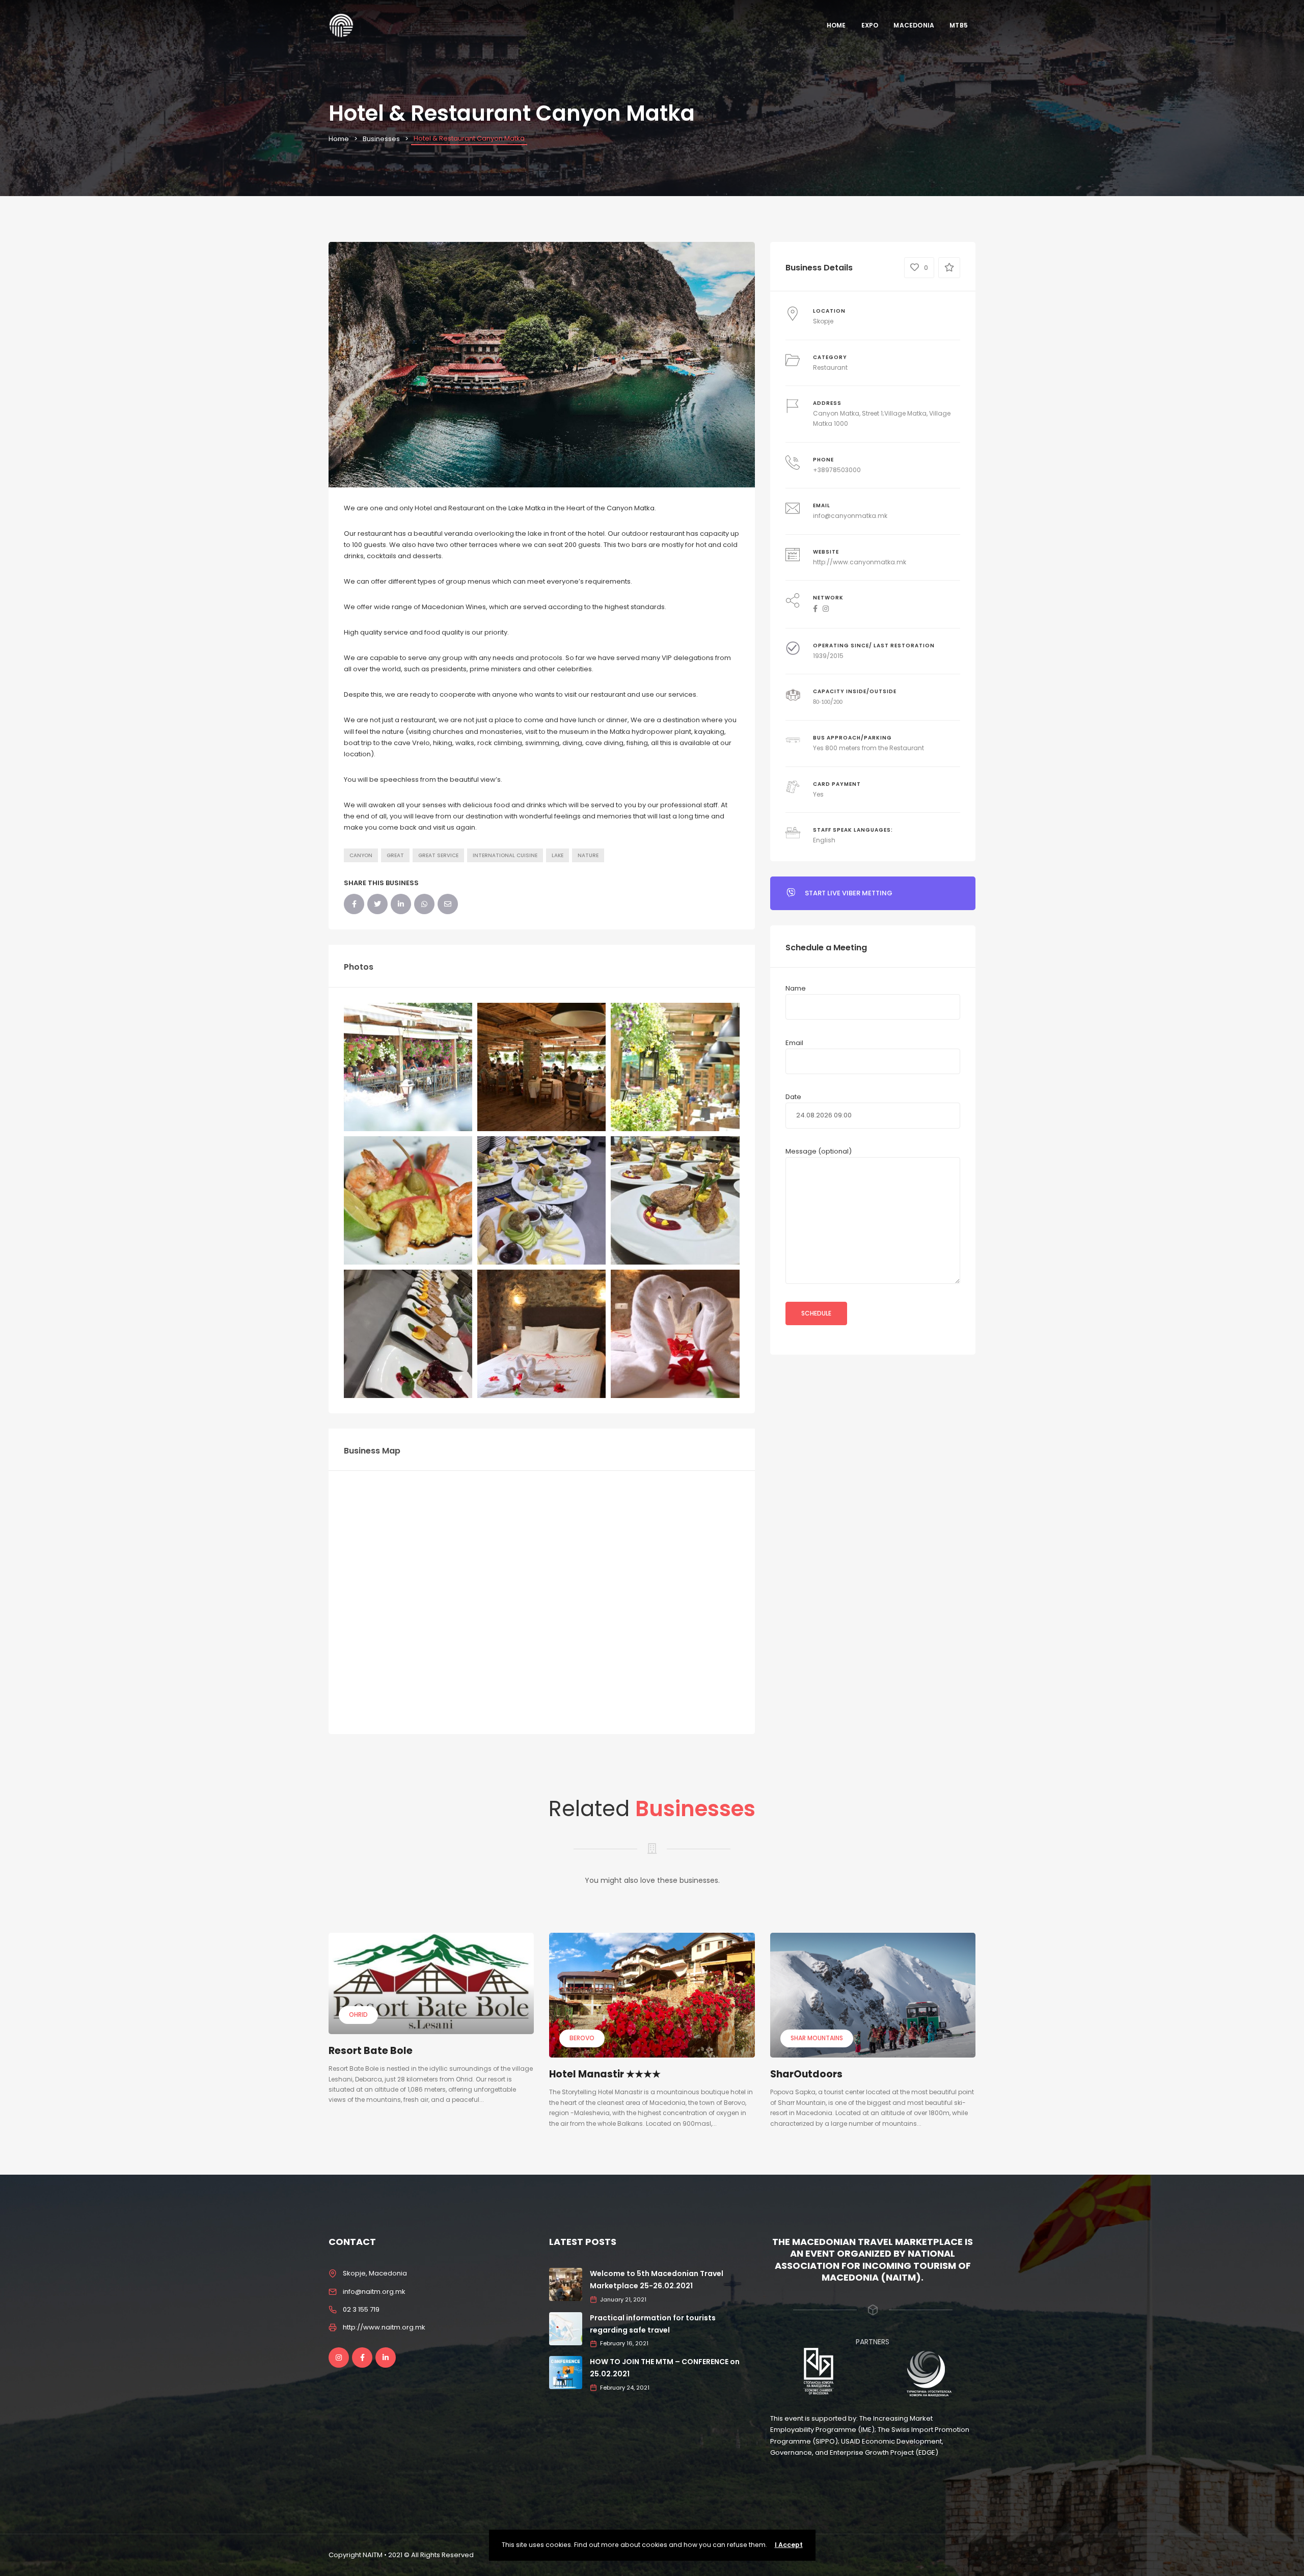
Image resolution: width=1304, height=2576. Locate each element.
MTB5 (959, 25)
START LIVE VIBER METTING (849, 893)
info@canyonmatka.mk (850, 516)
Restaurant (830, 367)
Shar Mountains (817, 2038)
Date (793, 1097)
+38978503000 (837, 470)
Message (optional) (819, 1151)
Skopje (823, 321)
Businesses (381, 139)
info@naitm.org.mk (374, 2292)
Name (796, 988)
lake (558, 855)
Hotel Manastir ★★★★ (605, 2074)
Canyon (361, 855)
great (395, 855)
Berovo (582, 2038)
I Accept (789, 2545)
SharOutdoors (806, 2074)
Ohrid (358, 2015)
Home (836, 25)
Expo (870, 25)
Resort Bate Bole (371, 2051)
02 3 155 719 (361, 2309)
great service (438, 855)
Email (794, 1043)
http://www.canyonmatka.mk (860, 562)
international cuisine (505, 855)
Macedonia (914, 25)
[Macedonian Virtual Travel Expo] (341, 25)
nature (588, 855)
